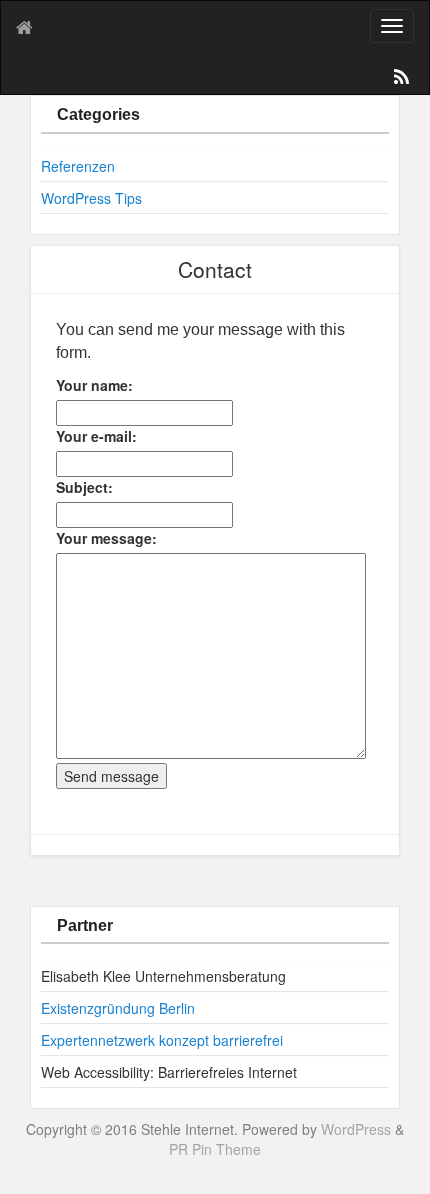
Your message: (106, 538)
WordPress (356, 1129)
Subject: (84, 487)
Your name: (94, 385)
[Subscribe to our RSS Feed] (400, 80)
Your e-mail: (96, 436)
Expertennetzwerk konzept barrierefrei (162, 1040)
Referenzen (78, 166)
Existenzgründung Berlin (118, 1008)
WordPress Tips (91, 198)
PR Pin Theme (215, 1149)
